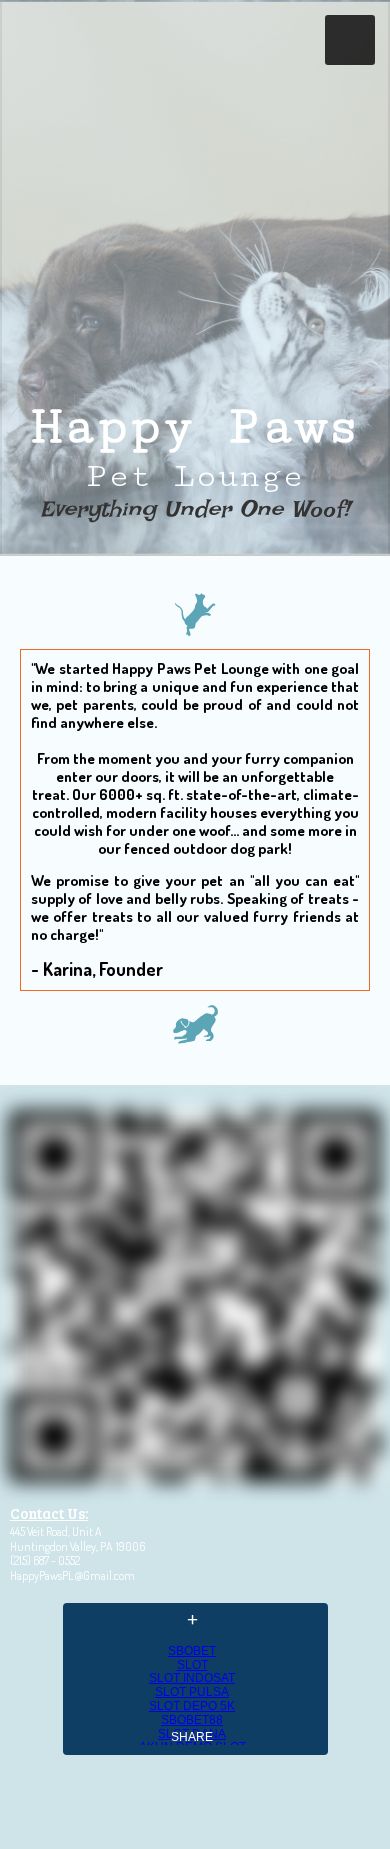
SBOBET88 (192, 1720)
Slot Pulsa (192, 1692)
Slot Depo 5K (192, 1706)
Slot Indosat (192, 1678)
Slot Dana (192, 1734)
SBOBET (192, 1651)
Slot (192, 1665)
